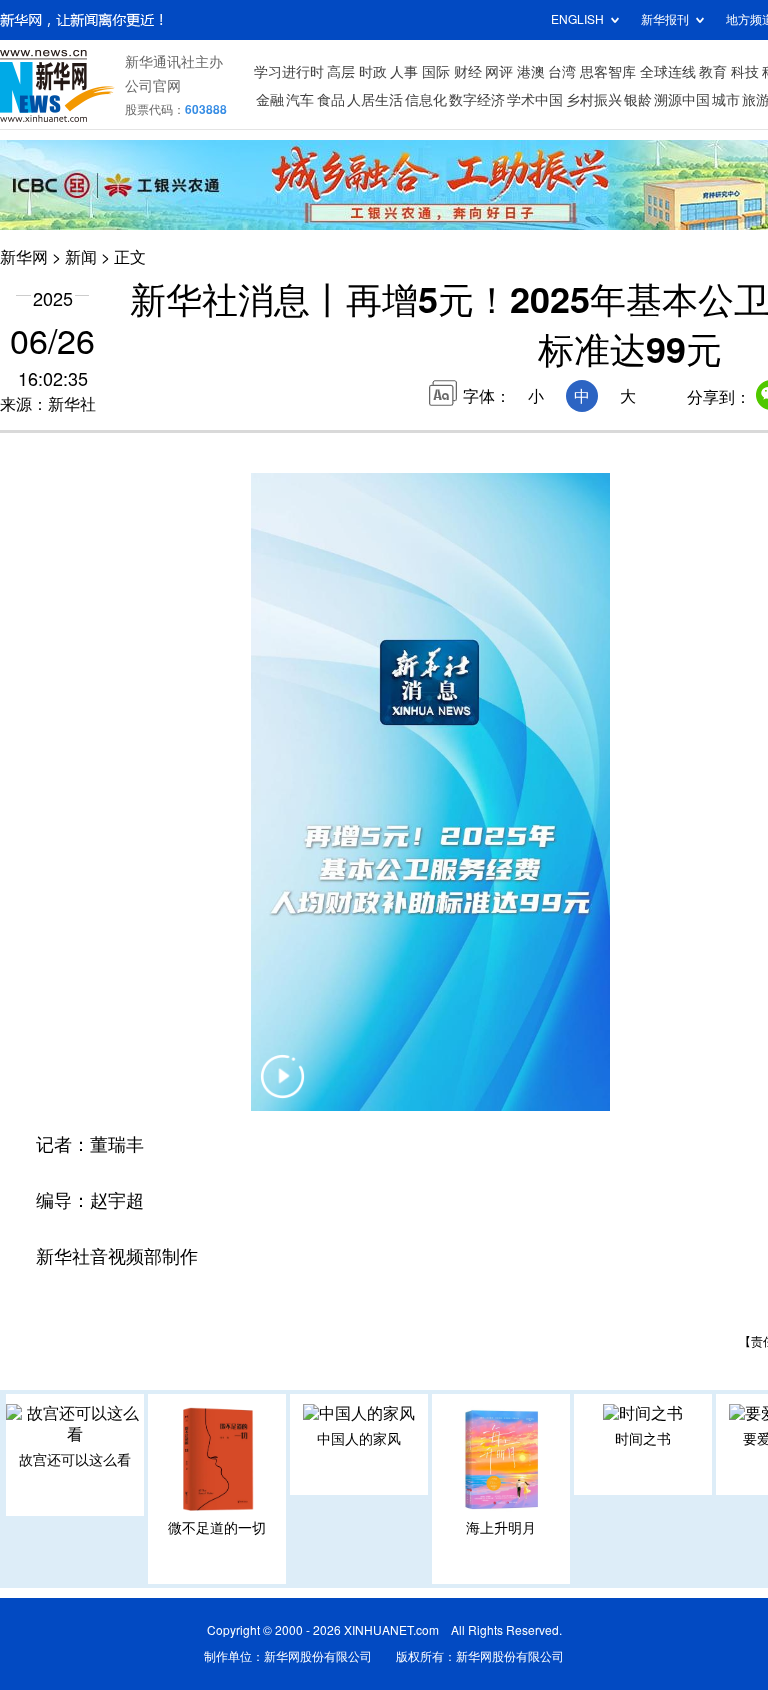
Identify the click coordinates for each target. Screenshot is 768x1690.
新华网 (24, 257)
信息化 (426, 100)
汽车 (300, 100)
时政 (373, 72)
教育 (713, 72)
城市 (726, 100)
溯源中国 (682, 100)
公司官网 (153, 86)
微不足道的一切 (217, 1528)
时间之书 (643, 1439)
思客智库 (608, 72)
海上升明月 (501, 1528)
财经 (468, 72)
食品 (331, 100)
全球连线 (668, 72)
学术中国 (535, 100)
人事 (404, 72)
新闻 (81, 257)
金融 (270, 100)
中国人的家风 (359, 1439)
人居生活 (375, 100)
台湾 (562, 72)
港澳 (531, 72)
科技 (745, 72)
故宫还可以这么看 (75, 1460)
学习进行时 (289, 72)
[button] (283, 1089)
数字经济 (477, 100)
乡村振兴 (594, 100)
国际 (436, 72)
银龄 (638, 100)
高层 (341, 72)
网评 (499, 72)
